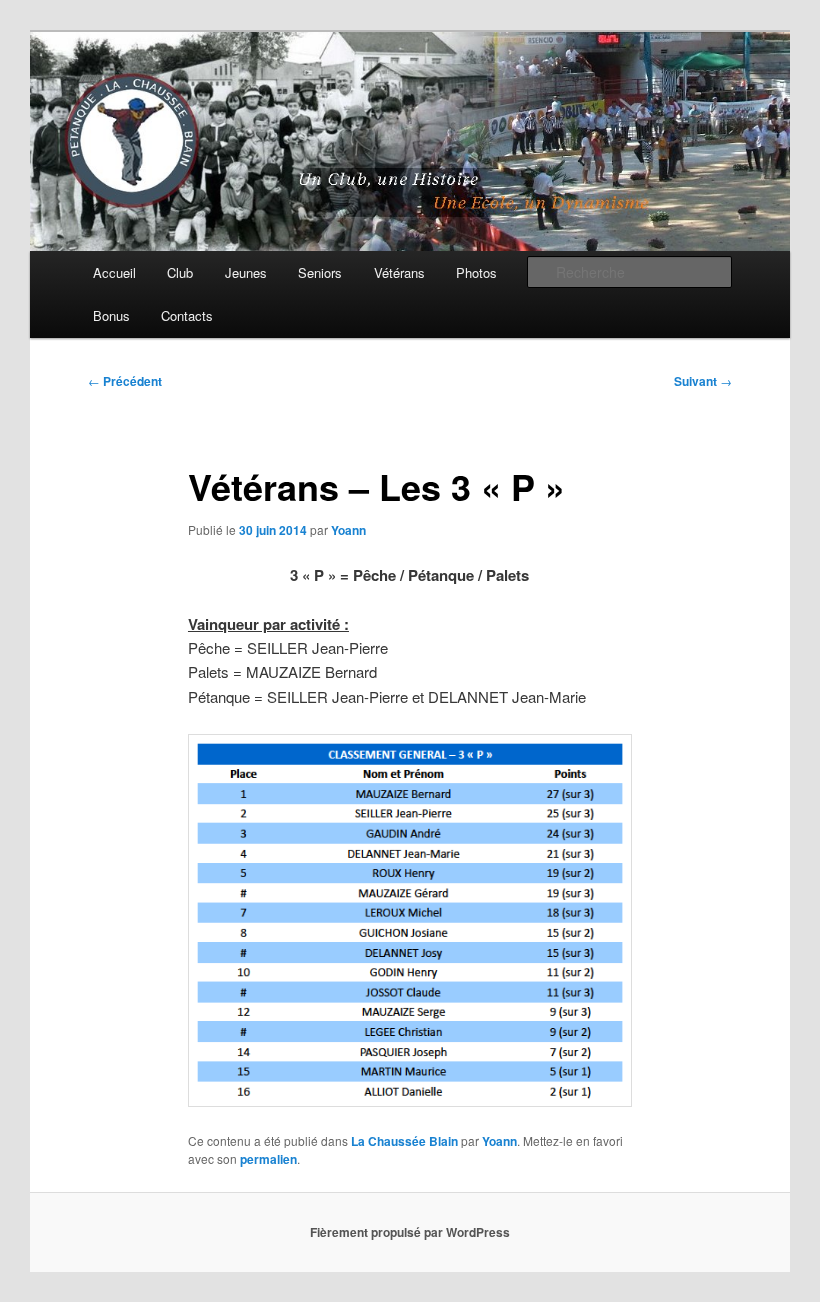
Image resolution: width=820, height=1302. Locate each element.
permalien (268, 1159)
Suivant (703, 381)
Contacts (187, 315)
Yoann (348, 530)
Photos (476, 272)
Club (180, 272)
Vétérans (399, 272)
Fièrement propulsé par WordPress (410, 1232)
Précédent (125, 381)
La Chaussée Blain (404, 1141)
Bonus (111, 315)
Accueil (114, 272)
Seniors (320, 272)
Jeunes (246, 272)
